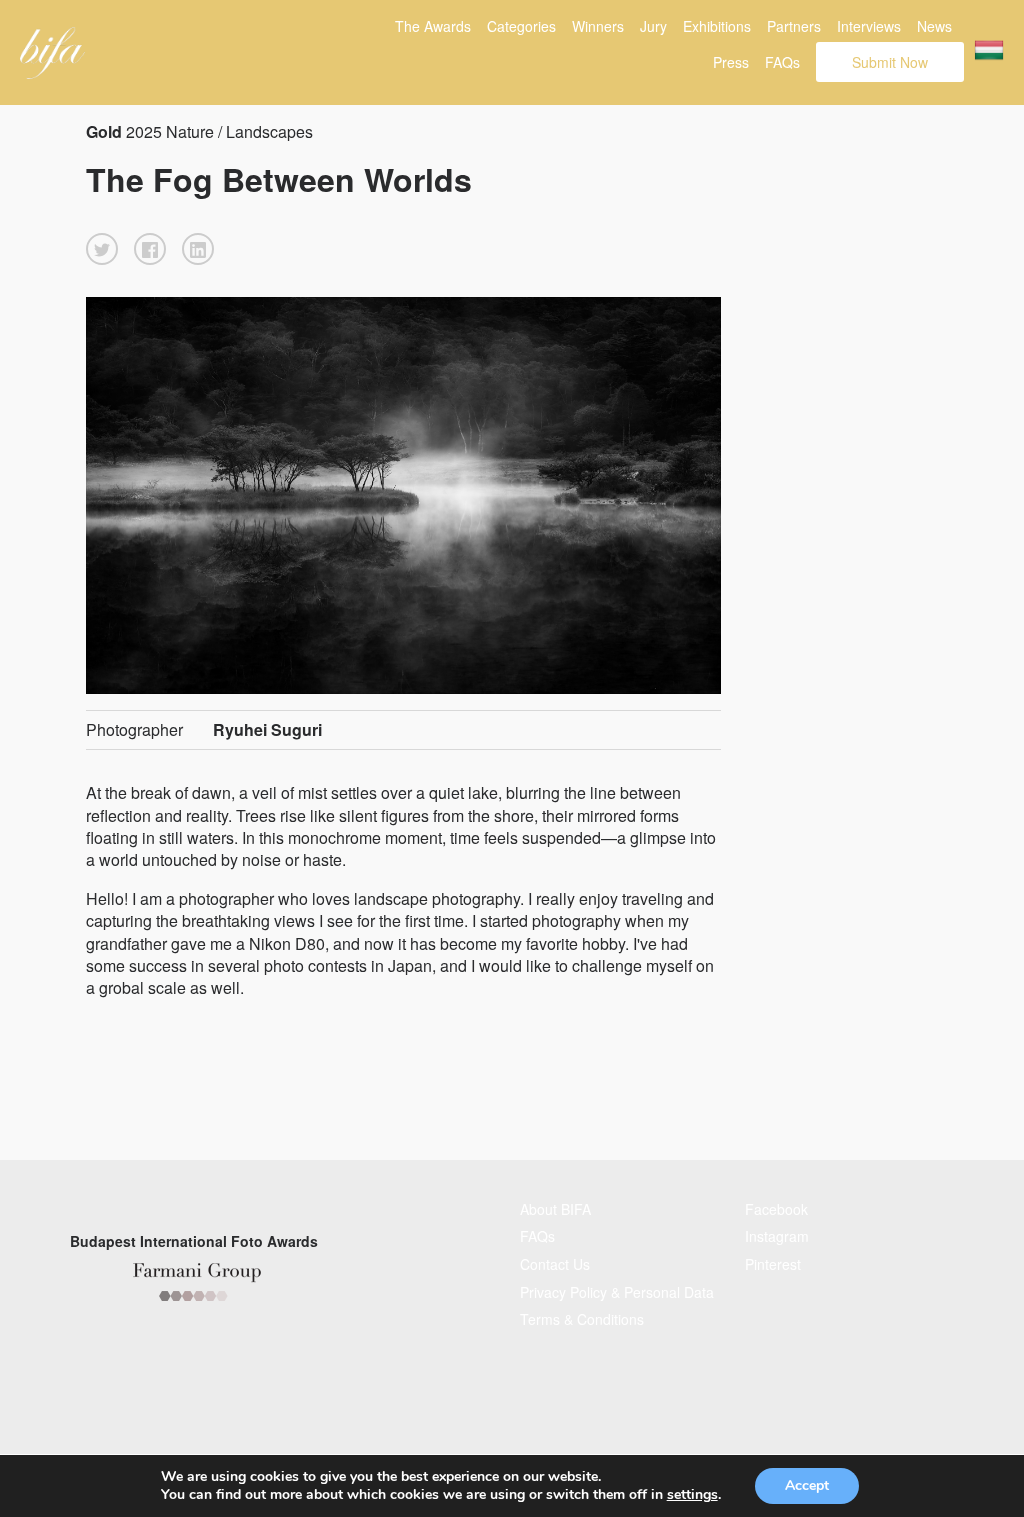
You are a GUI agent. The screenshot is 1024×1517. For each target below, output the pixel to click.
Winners (598, 26)
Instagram (777, 1236)
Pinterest (773, 1264)
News (934, 26)
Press (731, 62)
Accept (807, 1485)
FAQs (782, 62)
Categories (521, 26)
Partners (794, 26)
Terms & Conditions (582, 1319)
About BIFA (555, 1209)
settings (692, 1495)
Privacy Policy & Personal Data (617, 1292)
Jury (653, 26)
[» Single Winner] (52, 53)
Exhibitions (717, 26)
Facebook (776, 1209)
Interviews (869, 26)
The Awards (433, 26)
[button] (102, 249)
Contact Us (555, 1264)
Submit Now (890, 62)
